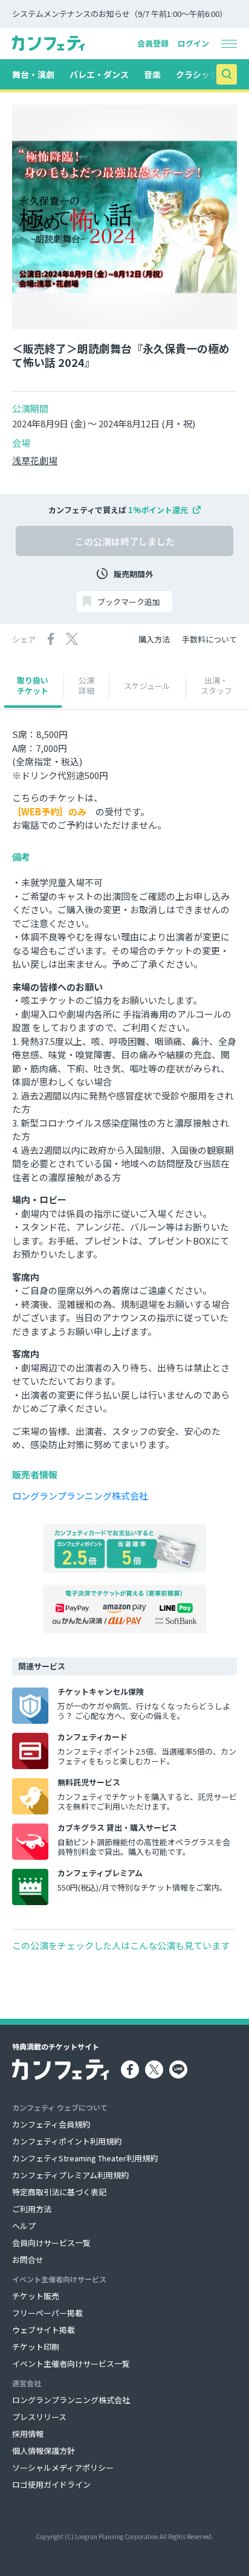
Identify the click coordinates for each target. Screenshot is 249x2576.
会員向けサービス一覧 (51, 2243)
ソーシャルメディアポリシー (63, 2468)
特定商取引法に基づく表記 (59, 2192)
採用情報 (28, 2434)
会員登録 (153, 43)
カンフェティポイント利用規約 (67, 2141)
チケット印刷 (36, 2347)
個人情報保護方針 (44, 2451)
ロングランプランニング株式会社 (80, 1496)
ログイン (193, 43)
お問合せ (28, 2260)
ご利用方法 (32, 2209)
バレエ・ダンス (99, 74)
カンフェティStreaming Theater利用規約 (85, 2158)
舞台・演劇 (33, 74)
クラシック (197, 74)
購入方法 (154, 639)
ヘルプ (24, 2226)
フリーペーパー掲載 (47, 2313)
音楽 (152, 74)
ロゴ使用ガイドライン (51, 2484)
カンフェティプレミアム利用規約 (70, 2175)
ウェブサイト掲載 (44, 2330)
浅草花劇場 (35, 461)
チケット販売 (36, 2296)
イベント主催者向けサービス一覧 (71, 2364)
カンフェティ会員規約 (51, 2124)
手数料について (209, 639)
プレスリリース (39, 2417)
